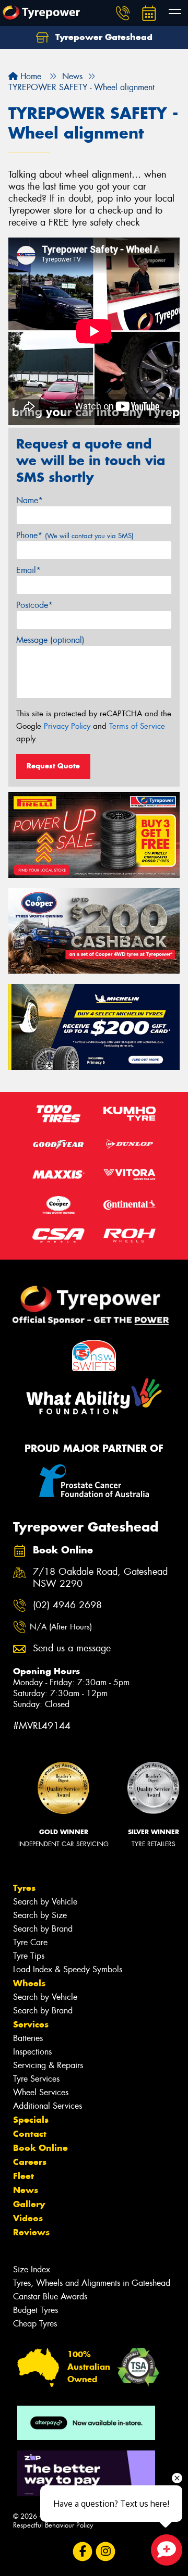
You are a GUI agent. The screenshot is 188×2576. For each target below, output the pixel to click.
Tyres (24, 1888)
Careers (30, 2162)
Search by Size (40, 1915)
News (26, 2190)
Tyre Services (36, 2079)
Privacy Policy (67, 726)
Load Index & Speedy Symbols (68, 1969)
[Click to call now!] (123, 13)
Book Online (40, 2148)
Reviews (31, 2232)
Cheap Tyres (35, 2324)
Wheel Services (41, 2092)
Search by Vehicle (45, 1902)
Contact (30, 2134)
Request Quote (53, 766)
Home (30, 76)
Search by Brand (43, 1929)
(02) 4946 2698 (67, 1605)
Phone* (75, 535)
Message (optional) (50, 640)
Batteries (28, 2038)
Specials (31, 2120)
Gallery (29, 2204)
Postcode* (34, 605)
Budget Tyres (36, 2310)
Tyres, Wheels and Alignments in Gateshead (92, 2283)
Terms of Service (137, 726)
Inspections (32, 2052)
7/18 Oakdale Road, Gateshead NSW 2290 (100, 1578)
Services (31, 2024)
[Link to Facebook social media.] (83, 2551)
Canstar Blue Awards (50, 2297)
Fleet (23, 2176)
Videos (28, 2218)
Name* (30, 500)
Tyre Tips (29, 1956)
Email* (28, 570)
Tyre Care (30, 1942)
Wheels (29, 1983)
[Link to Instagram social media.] (106, 2551)
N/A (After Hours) (61, 1627)
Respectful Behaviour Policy (53, 2525)
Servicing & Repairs (48, 2065)
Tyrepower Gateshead (103, 37)
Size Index (32, 2269)
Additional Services (48, 2106)
